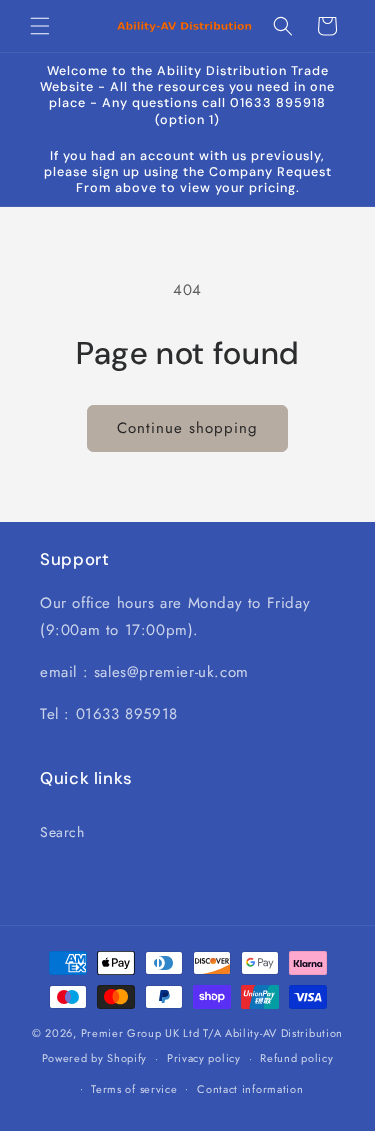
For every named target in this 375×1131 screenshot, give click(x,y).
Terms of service (134, 1089)
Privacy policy (204, 1058)
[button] (40, 26)
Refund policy (296, 1058)
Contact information (250, 1089)
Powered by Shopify (95, 1058)
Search (62, 832)
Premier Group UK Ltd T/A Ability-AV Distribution (212, 1033)
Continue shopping (187, 428)
